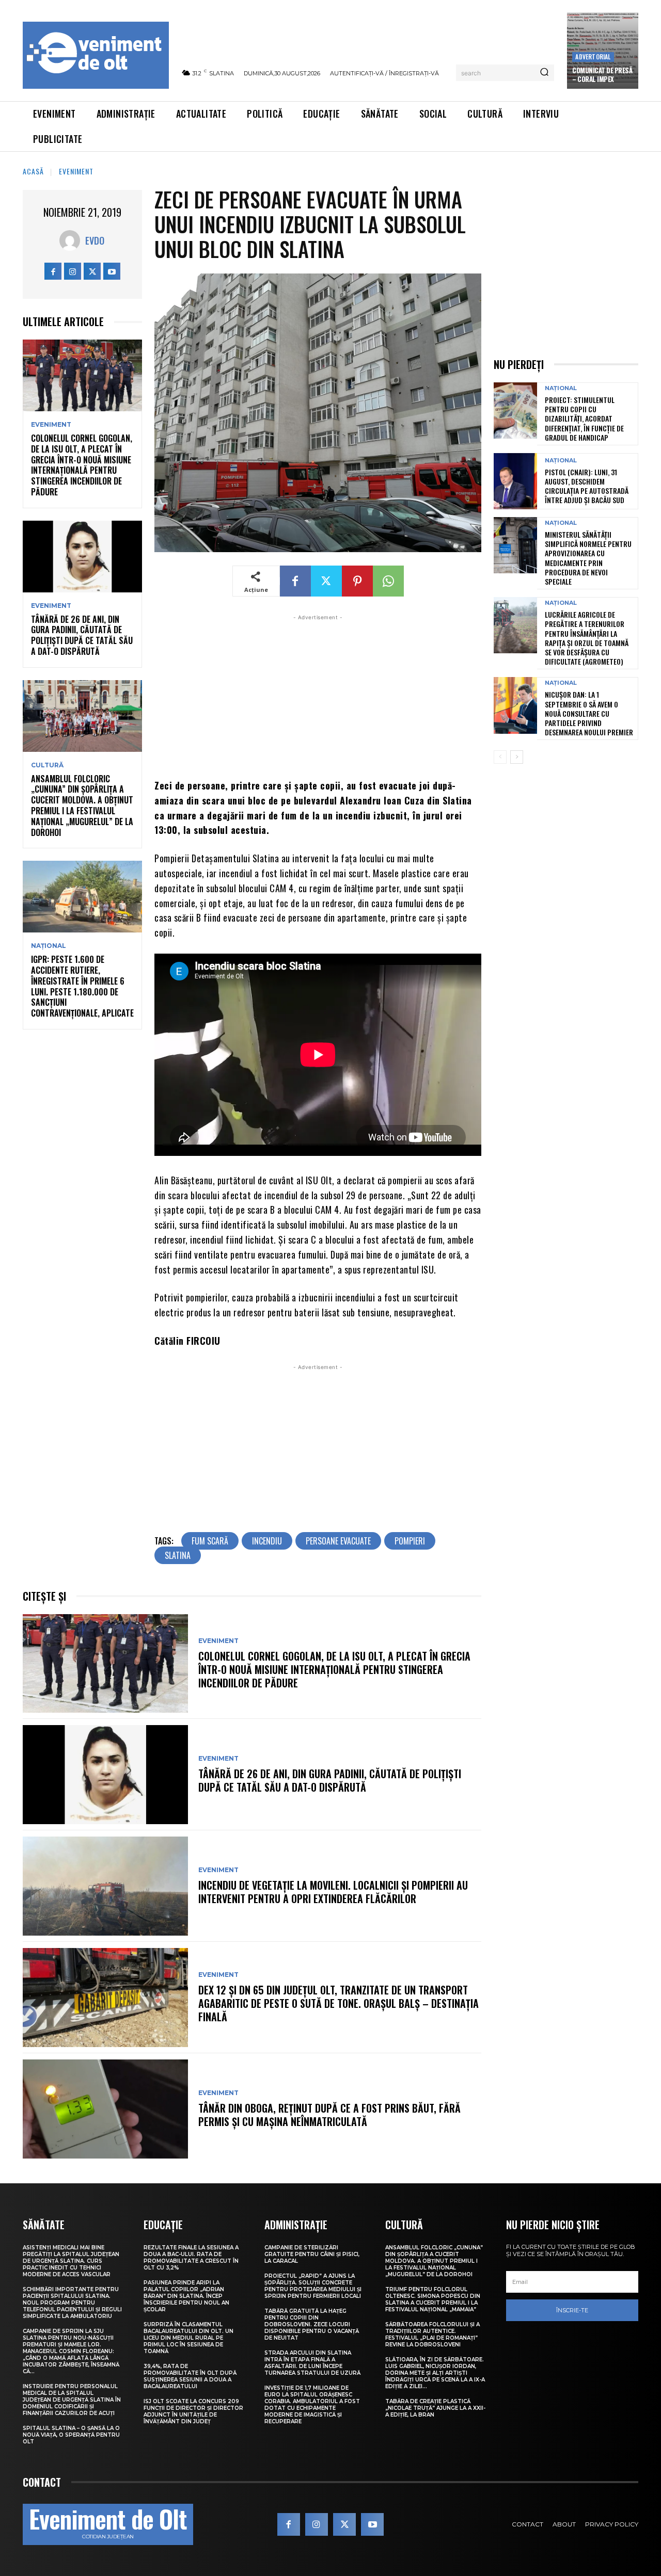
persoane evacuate (338, 1541)
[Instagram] (73, 271)
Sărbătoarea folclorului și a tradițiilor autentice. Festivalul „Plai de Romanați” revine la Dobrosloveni (432, 2335)
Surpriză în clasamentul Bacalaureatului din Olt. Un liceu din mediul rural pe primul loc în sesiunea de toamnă (188, 2338)
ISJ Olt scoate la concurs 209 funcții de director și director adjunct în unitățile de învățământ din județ (193, 2411)
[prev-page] (500, 757)
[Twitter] (92, 271)
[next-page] (517, 757)
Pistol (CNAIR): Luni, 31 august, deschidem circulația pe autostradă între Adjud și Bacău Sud (587, 486)
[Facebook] (53, 271)
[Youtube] (112, 271)
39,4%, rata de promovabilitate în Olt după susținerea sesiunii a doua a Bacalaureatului (190, 2376)
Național (49, 946)
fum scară (210, 1541)
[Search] (544, 73)
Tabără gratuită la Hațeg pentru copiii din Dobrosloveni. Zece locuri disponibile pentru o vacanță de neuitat (312, 2324)
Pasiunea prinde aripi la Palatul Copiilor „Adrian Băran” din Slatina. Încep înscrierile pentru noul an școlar (186, 2296)
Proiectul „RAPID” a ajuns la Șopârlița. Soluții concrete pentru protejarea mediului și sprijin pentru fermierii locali (313, 2286)
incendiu (267, 1541)
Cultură (47, 765)
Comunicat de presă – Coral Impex (602, 75)
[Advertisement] (318, 695)
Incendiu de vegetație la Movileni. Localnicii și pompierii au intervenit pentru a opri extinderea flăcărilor (333, 1892)
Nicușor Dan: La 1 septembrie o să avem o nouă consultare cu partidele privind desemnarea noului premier (589, 713)
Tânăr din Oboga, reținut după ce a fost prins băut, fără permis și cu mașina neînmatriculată (329, 2115)
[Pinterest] (357, 581)
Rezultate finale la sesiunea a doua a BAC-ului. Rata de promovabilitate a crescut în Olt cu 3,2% (191, 2258)
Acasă (33, 171)
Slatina (178, 1555)
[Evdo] (72, 240)
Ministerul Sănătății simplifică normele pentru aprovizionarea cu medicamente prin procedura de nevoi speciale (588, 558)
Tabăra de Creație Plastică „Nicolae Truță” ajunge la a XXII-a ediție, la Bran (435, 2408)
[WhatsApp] (388, 581)
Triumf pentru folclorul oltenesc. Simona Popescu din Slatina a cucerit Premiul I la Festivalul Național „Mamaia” (433, 2299)
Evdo (95, 240)
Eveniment (76, 171)
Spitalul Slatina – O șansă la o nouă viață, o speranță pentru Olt (71, 2435)
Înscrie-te (572, 2310)
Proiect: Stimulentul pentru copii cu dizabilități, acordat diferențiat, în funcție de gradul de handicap (584, 418)
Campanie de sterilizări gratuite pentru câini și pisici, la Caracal (312, 2254)
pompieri (410, 1541)
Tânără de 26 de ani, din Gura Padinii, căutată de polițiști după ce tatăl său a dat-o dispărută (82, 635)
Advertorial (593, 57)
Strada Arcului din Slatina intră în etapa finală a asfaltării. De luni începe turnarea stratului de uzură (312, 2363)
